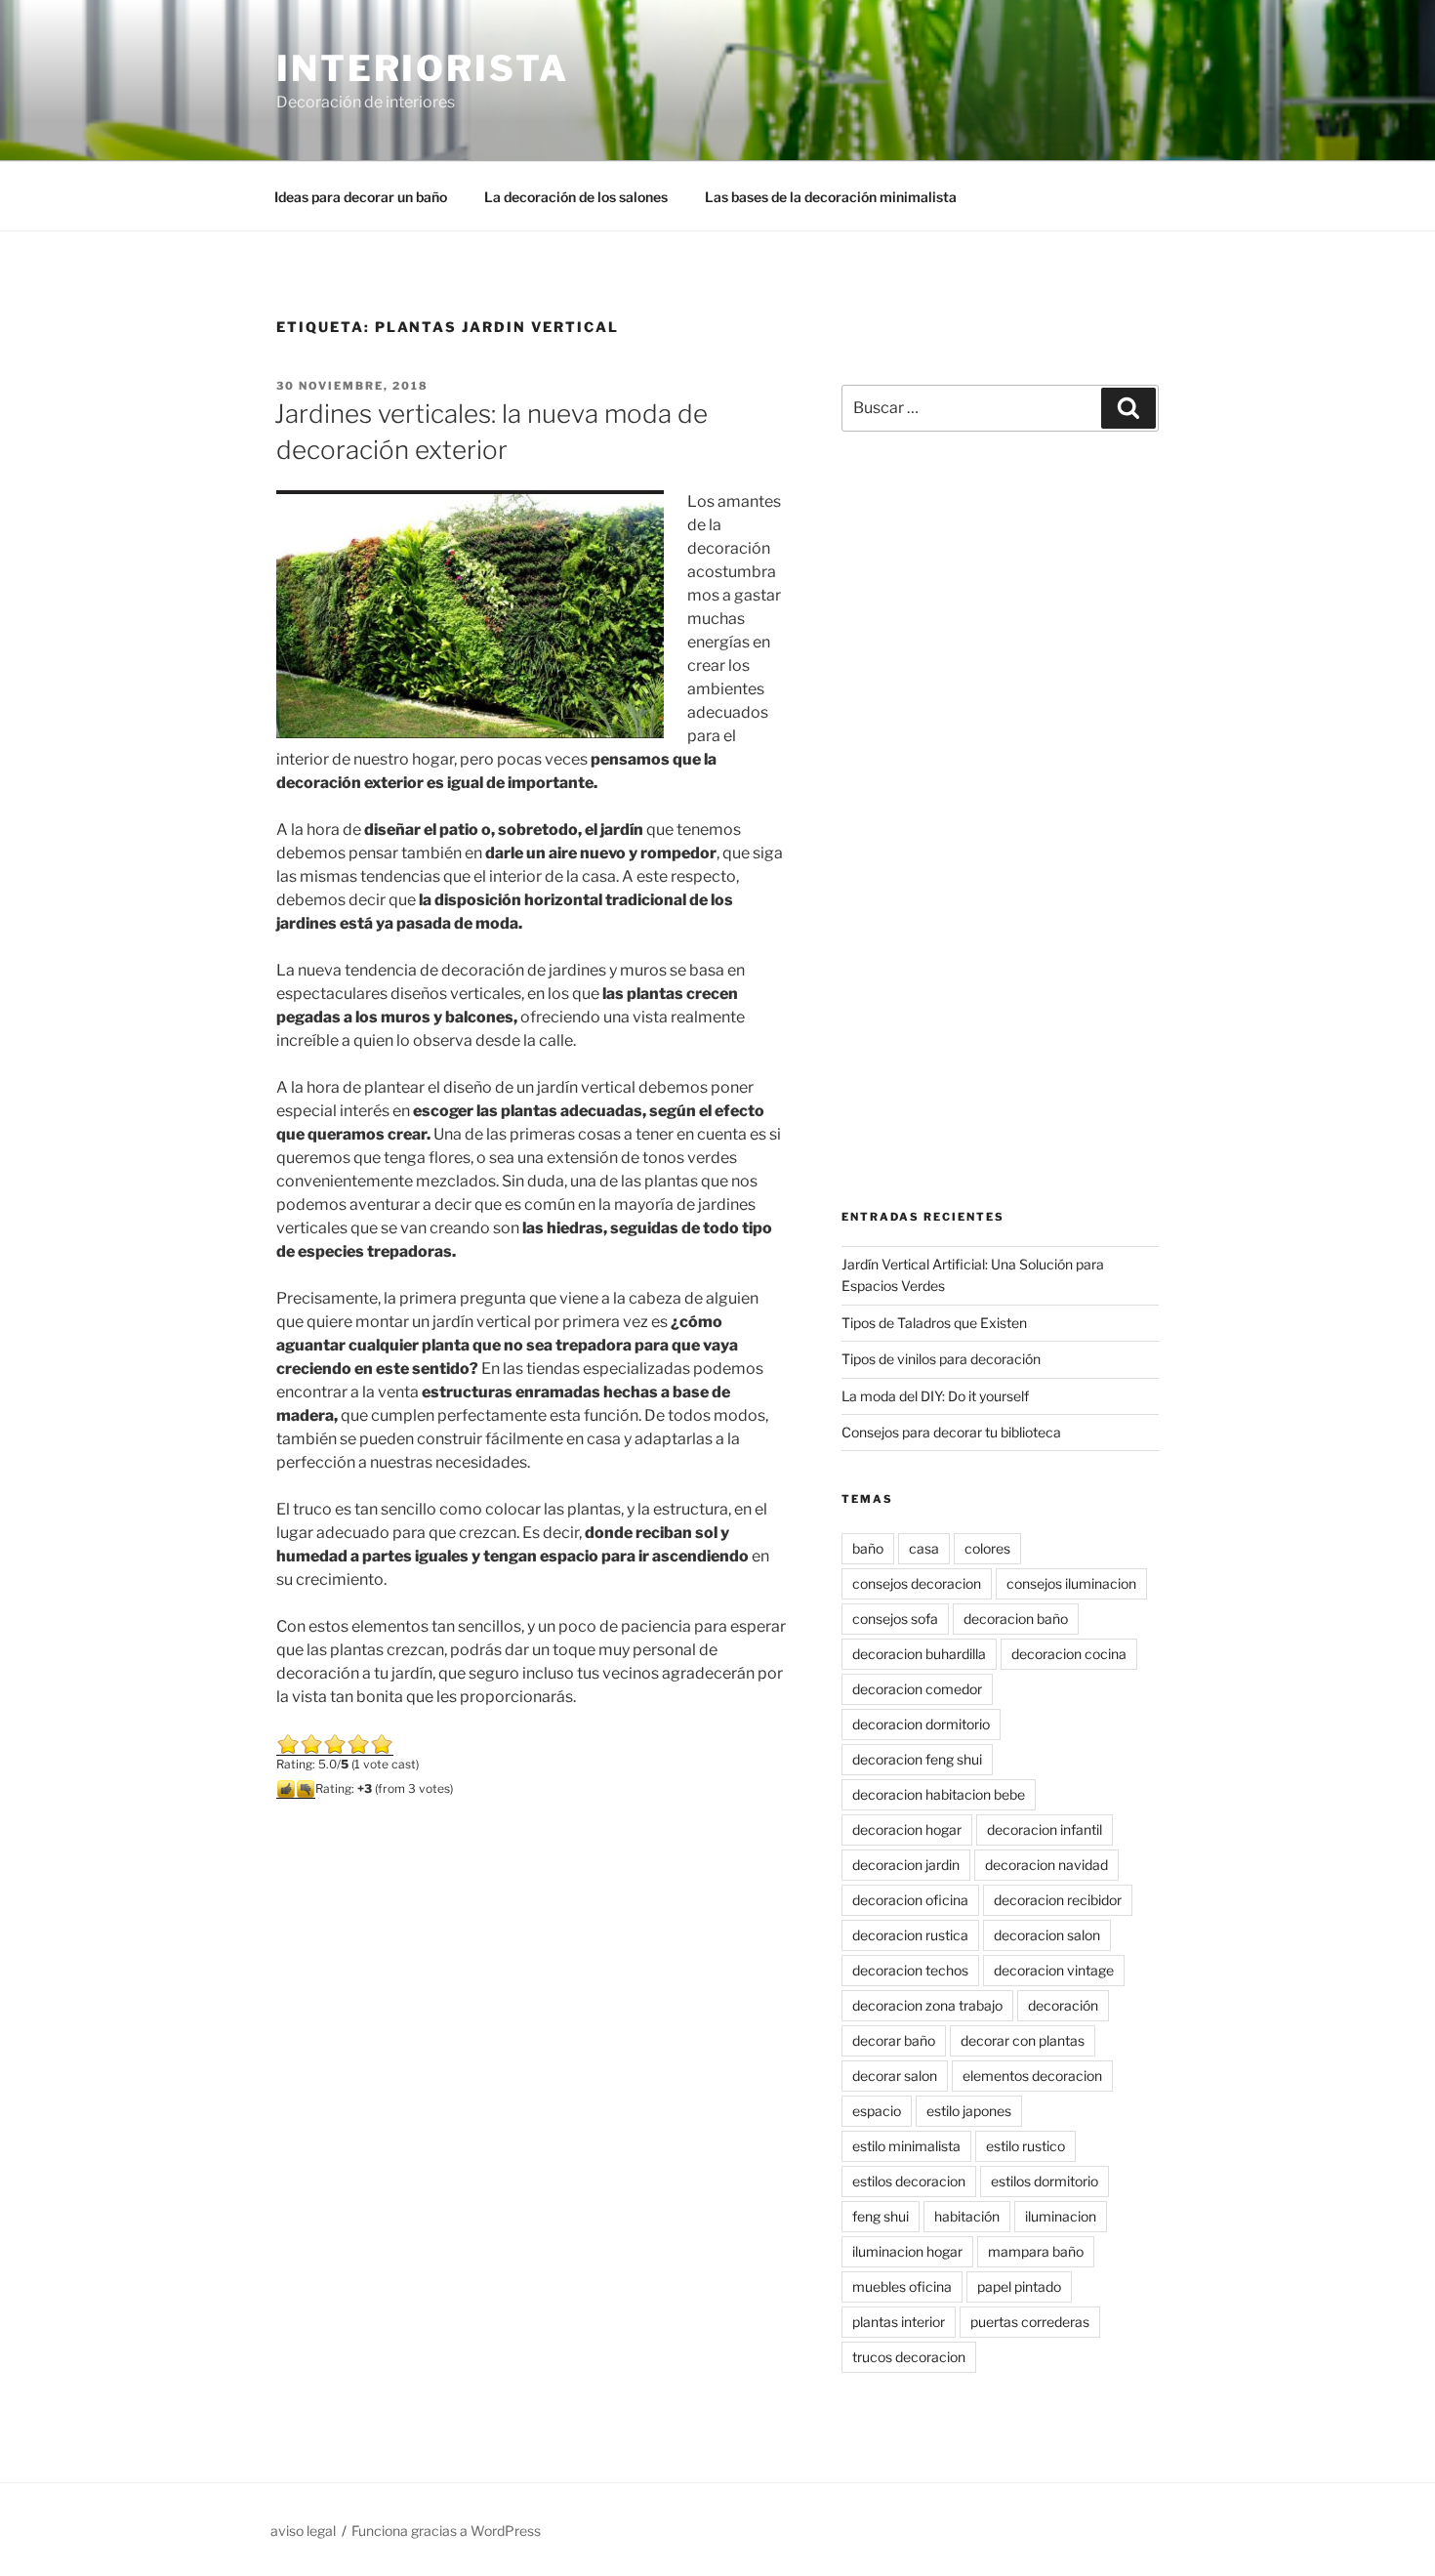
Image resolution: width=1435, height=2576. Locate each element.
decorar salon (895, 2076)
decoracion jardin (906, 1865)
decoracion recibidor (1058, 1900)
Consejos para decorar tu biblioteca (951, 1432)
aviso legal (303, 2531)
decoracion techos (910, 1970)
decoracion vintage (1054, 1970)
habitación (967, 2216)
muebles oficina (902, 2286)
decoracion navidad (1046, 1865)
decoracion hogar (907, 1829)
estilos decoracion (909, 2181)
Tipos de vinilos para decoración (941, 1359)
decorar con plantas (1023, 2040)
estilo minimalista (906, 2146)
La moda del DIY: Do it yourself (935, 1396)
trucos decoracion (909, 2357)
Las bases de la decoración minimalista (831, 197)
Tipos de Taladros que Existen (934, 1323)
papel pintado (1019, 2286)
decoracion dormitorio (921, 1724)
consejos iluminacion (1071, 1583)
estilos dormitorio (1045, 2181)
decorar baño (894, 2040)
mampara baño (1036, 2251)
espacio (877, 2111)
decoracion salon (1047, 1935)
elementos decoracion (1032, 2076)
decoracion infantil (1045, 1829)
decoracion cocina (1069, 1654)
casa (924, 1548)
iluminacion (1061, 2216)
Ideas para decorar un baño (361, 197)
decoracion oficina (910, 1900)
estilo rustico (1025, 2146)
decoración (1063, 2005)
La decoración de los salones (576, 197)
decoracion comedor (917, 1689)
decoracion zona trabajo (927, 2005)
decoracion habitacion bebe (939, 1794)
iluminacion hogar (907, 2251)
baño (868, 1548)
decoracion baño (1016, 1619)
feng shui (881, 2216)
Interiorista (423, 68)
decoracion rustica (910, 1935)
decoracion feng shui (917, 1759)
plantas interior (899, 2322)
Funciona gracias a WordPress (446, 2531)
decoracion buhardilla (919, 1654)
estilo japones (969, 2111)
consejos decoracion (917, 1583)
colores (987, 1548)
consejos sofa (895, 1619)
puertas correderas (1030, 2322)
